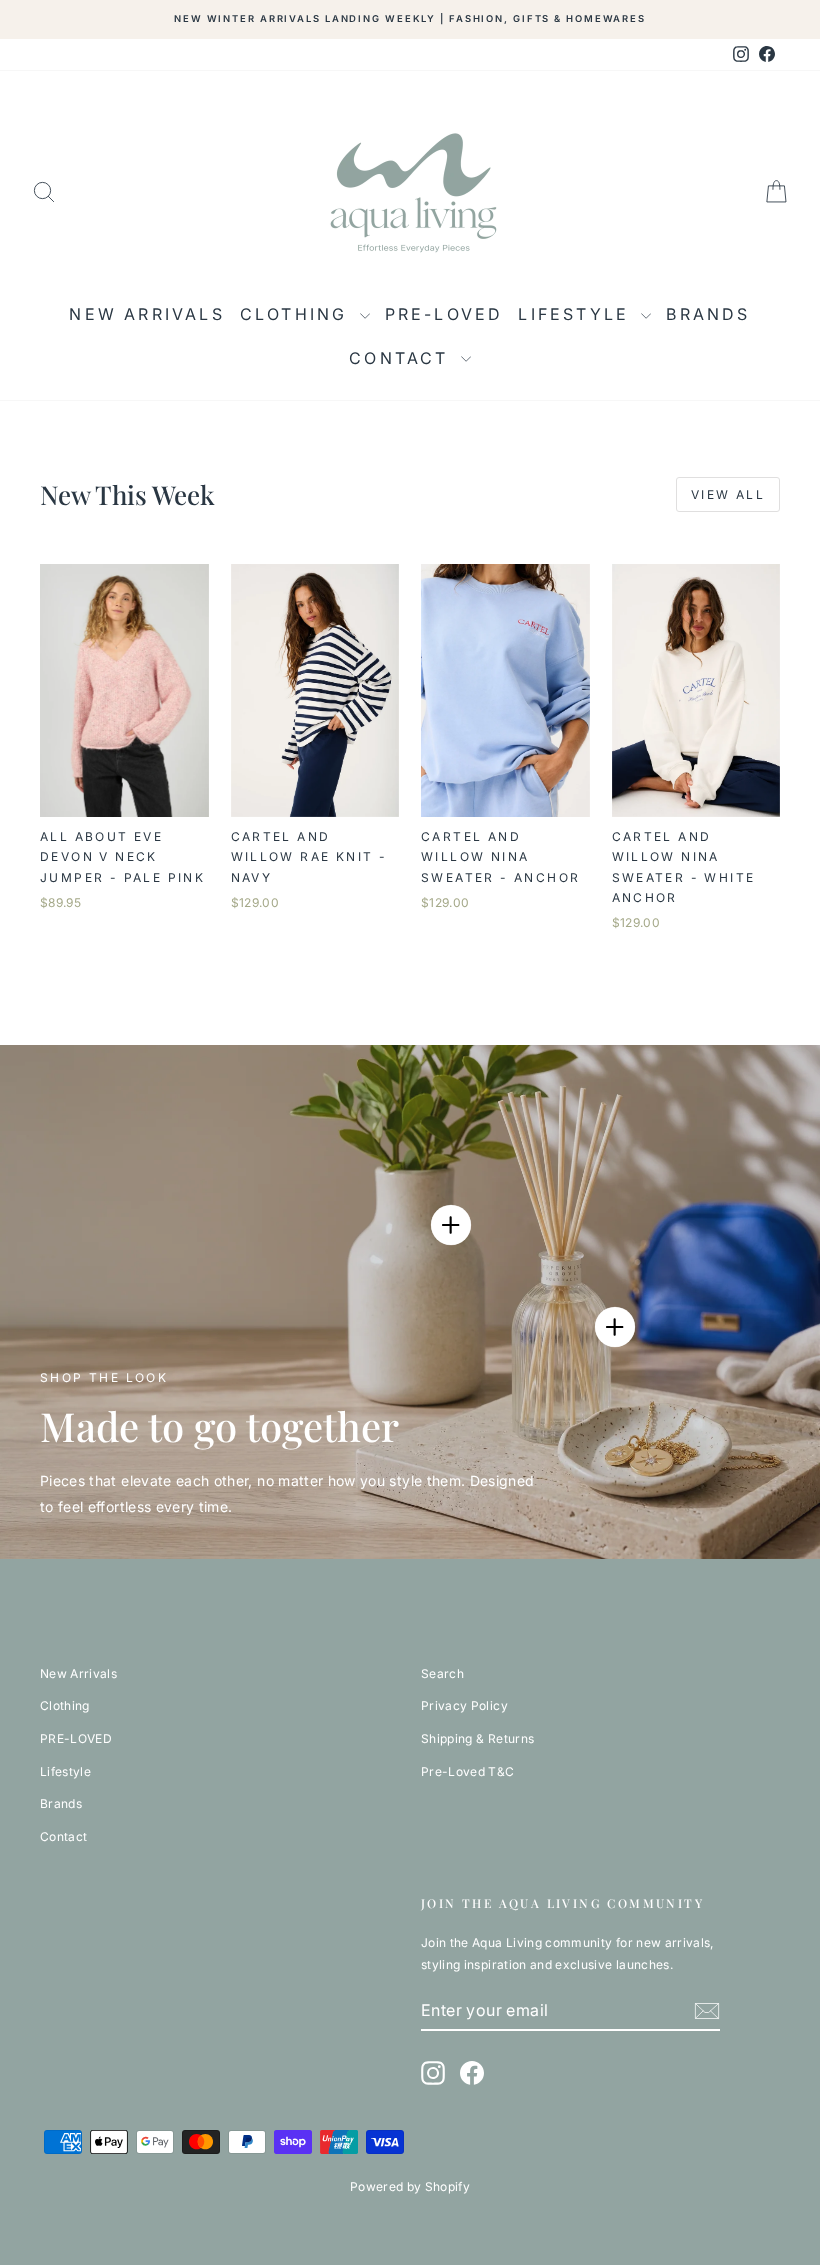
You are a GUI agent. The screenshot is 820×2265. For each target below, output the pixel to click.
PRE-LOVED (444, 314)
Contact (402, 358)
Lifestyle (577, 314)
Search (442, 1673)
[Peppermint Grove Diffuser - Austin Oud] (615, 1327)
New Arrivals (146, 314)
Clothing (297, 314)
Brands (708, 314)
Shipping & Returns (477, 1738)
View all (728, 494)
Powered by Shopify (410, 2186)
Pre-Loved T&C (468, 1771)
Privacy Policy (464, 1705)
